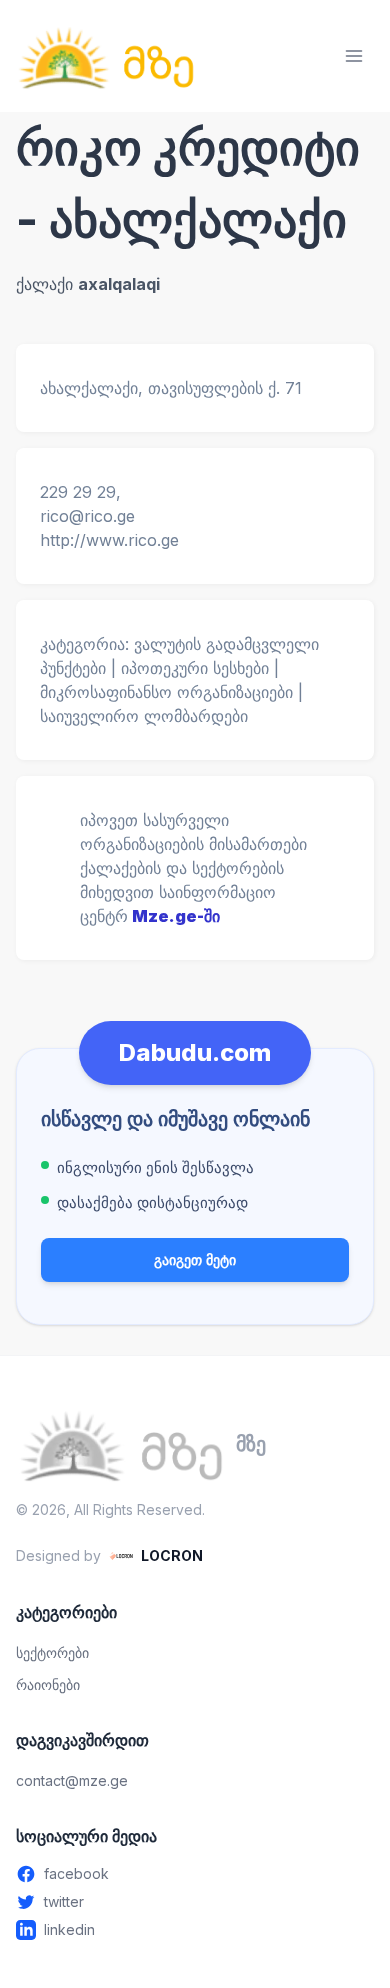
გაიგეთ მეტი (195, 1259)
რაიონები (48, 1684)
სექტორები (52, 1652)
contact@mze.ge (72, 1780)
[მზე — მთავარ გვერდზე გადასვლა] (106, 56)
